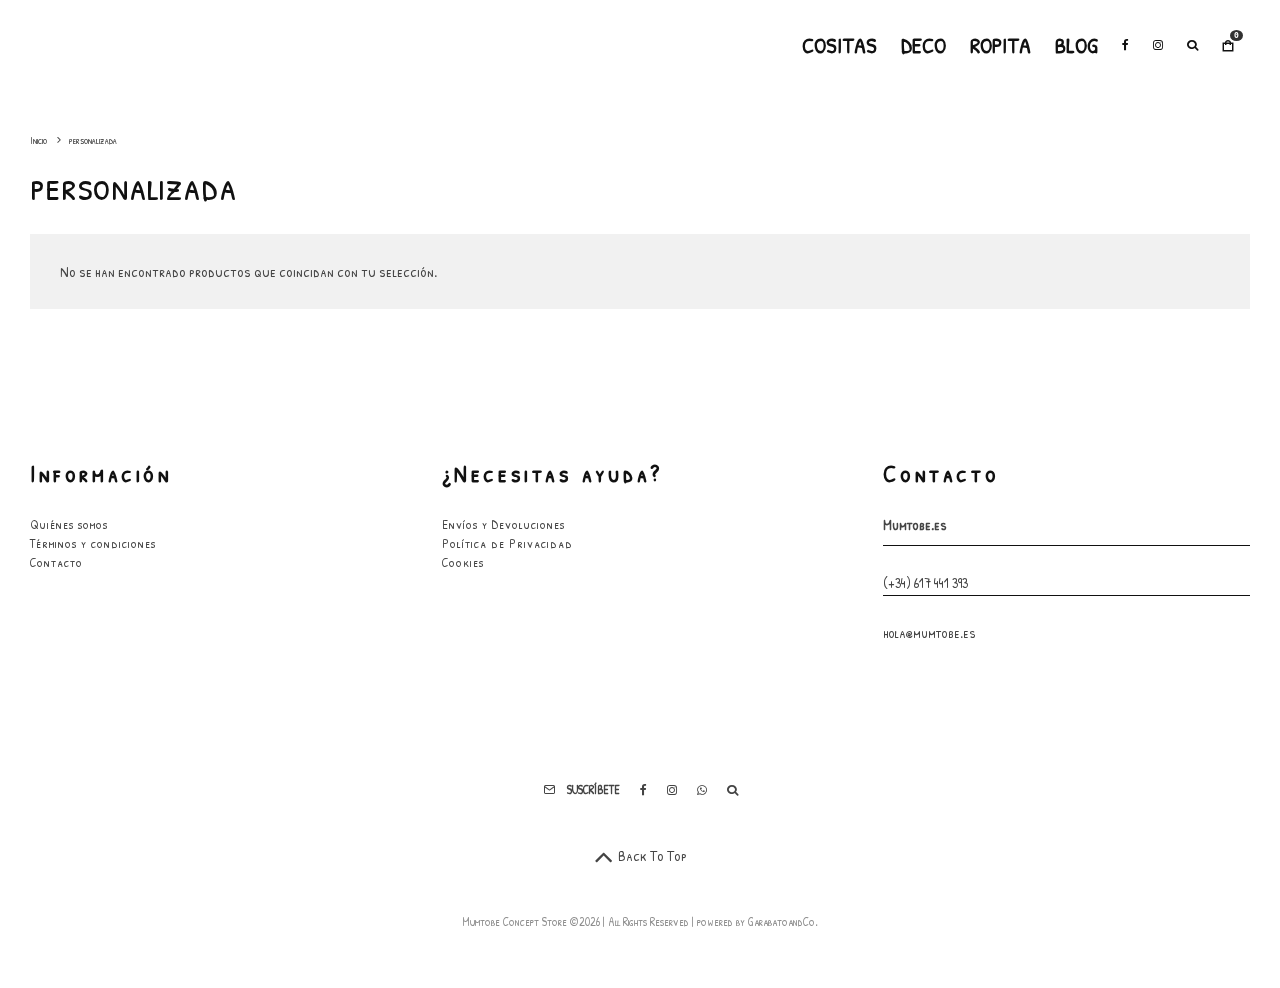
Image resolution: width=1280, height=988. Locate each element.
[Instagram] (1158, 45)
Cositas (839, 45)
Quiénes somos (69, 524)
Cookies (463, 562)
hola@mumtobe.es (929, 632)
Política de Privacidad (507, 543)
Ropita (1000, 45)
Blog (1076, 45)
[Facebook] (1125, 45)
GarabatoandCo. (783, 921)
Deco (923, 45)
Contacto (56, 562)
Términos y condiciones (93, 543)
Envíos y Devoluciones (503, 524)
